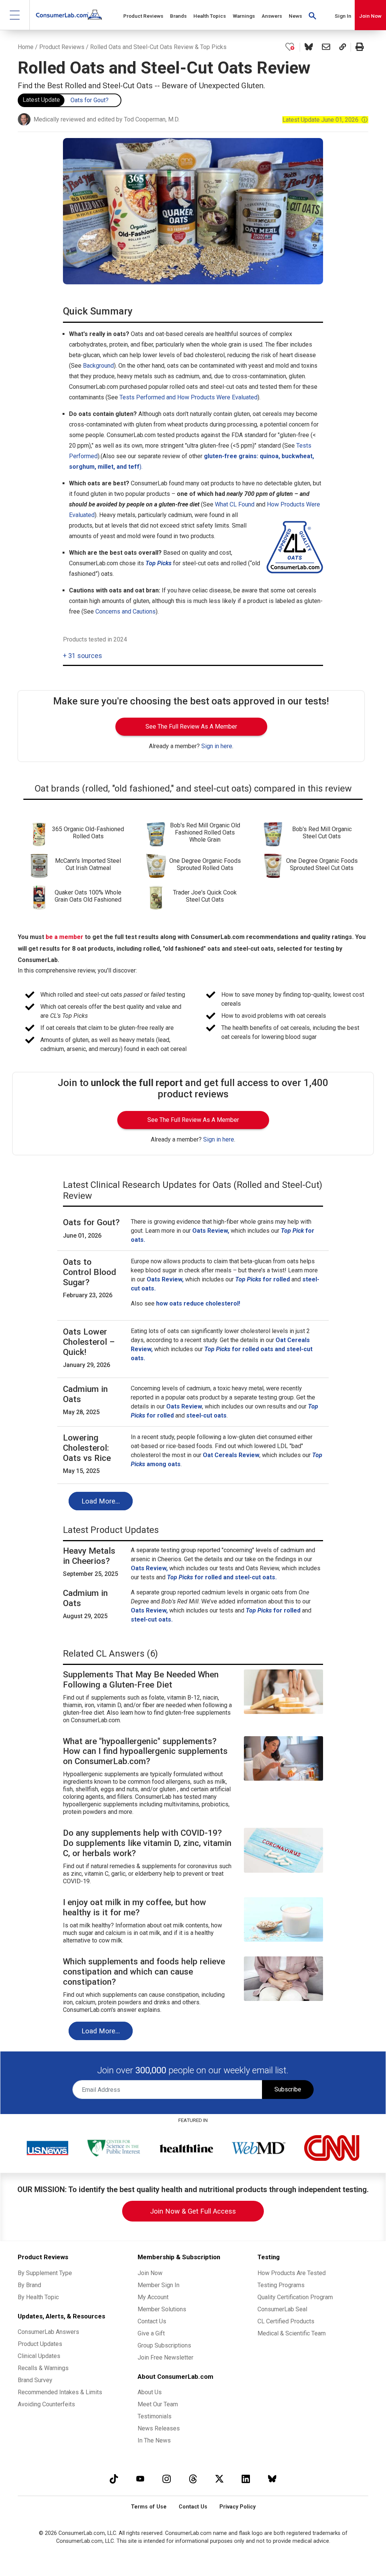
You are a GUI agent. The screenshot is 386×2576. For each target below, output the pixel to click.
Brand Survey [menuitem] (35, 2380)
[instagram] (167, 2479)
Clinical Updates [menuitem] (39, 2356)
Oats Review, (149, 1610)
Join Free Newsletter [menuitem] (165, 2357)
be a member (64, 937)
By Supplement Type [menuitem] (45, 2273)
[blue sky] (272, 2479)
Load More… (101, 1501)
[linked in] (246, 2479)
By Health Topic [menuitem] (38, 2297)
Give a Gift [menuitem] (151, 2333)
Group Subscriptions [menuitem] (164, 2345)
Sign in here (217, 746)
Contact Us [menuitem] (152, 2321)
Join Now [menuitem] (150, 2273)
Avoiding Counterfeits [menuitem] (46, 2404)
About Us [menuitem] (150, 2392)
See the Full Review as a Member (191, 726)
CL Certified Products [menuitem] (286, 2321)
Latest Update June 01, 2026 (325, 120)
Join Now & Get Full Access (193, 2211)
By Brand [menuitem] (29, 2285)
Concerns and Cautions (126, 611)
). (141, 467)
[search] (312, 15)
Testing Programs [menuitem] (281, 2285)
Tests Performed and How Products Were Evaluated (188, 397)
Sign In (343, 16)
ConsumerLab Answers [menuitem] (48, 2332)
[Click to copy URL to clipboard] (343, 47)
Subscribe (288, 2089)
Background (98, 366)
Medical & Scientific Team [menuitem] (292, 2333)
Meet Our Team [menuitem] (158, 2404)
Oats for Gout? (90, 100)
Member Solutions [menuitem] (162, 2309)
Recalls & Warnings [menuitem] (43, 2368)
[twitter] (219, 2479)
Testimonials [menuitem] (155, 2416)
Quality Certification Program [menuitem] (295, 2297)
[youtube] (140, 2479)
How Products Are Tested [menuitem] (292, 2273)
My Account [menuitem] (153, 2297)
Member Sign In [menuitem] (159, 2285)
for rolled (273, 1610)
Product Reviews (62, 47)
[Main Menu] (15, 15)
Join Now (370, 16)
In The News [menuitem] (154, 2440)
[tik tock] (114, 2479)
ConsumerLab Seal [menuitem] (282, 2309)
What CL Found (235, 504)
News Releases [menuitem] (159, 2428)
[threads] (193, 2479)
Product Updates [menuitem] (40, 2344)
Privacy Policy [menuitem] (237, 2507)
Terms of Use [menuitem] (149, 2507)
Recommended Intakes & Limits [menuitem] (60, 2392)
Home (26, 47)
